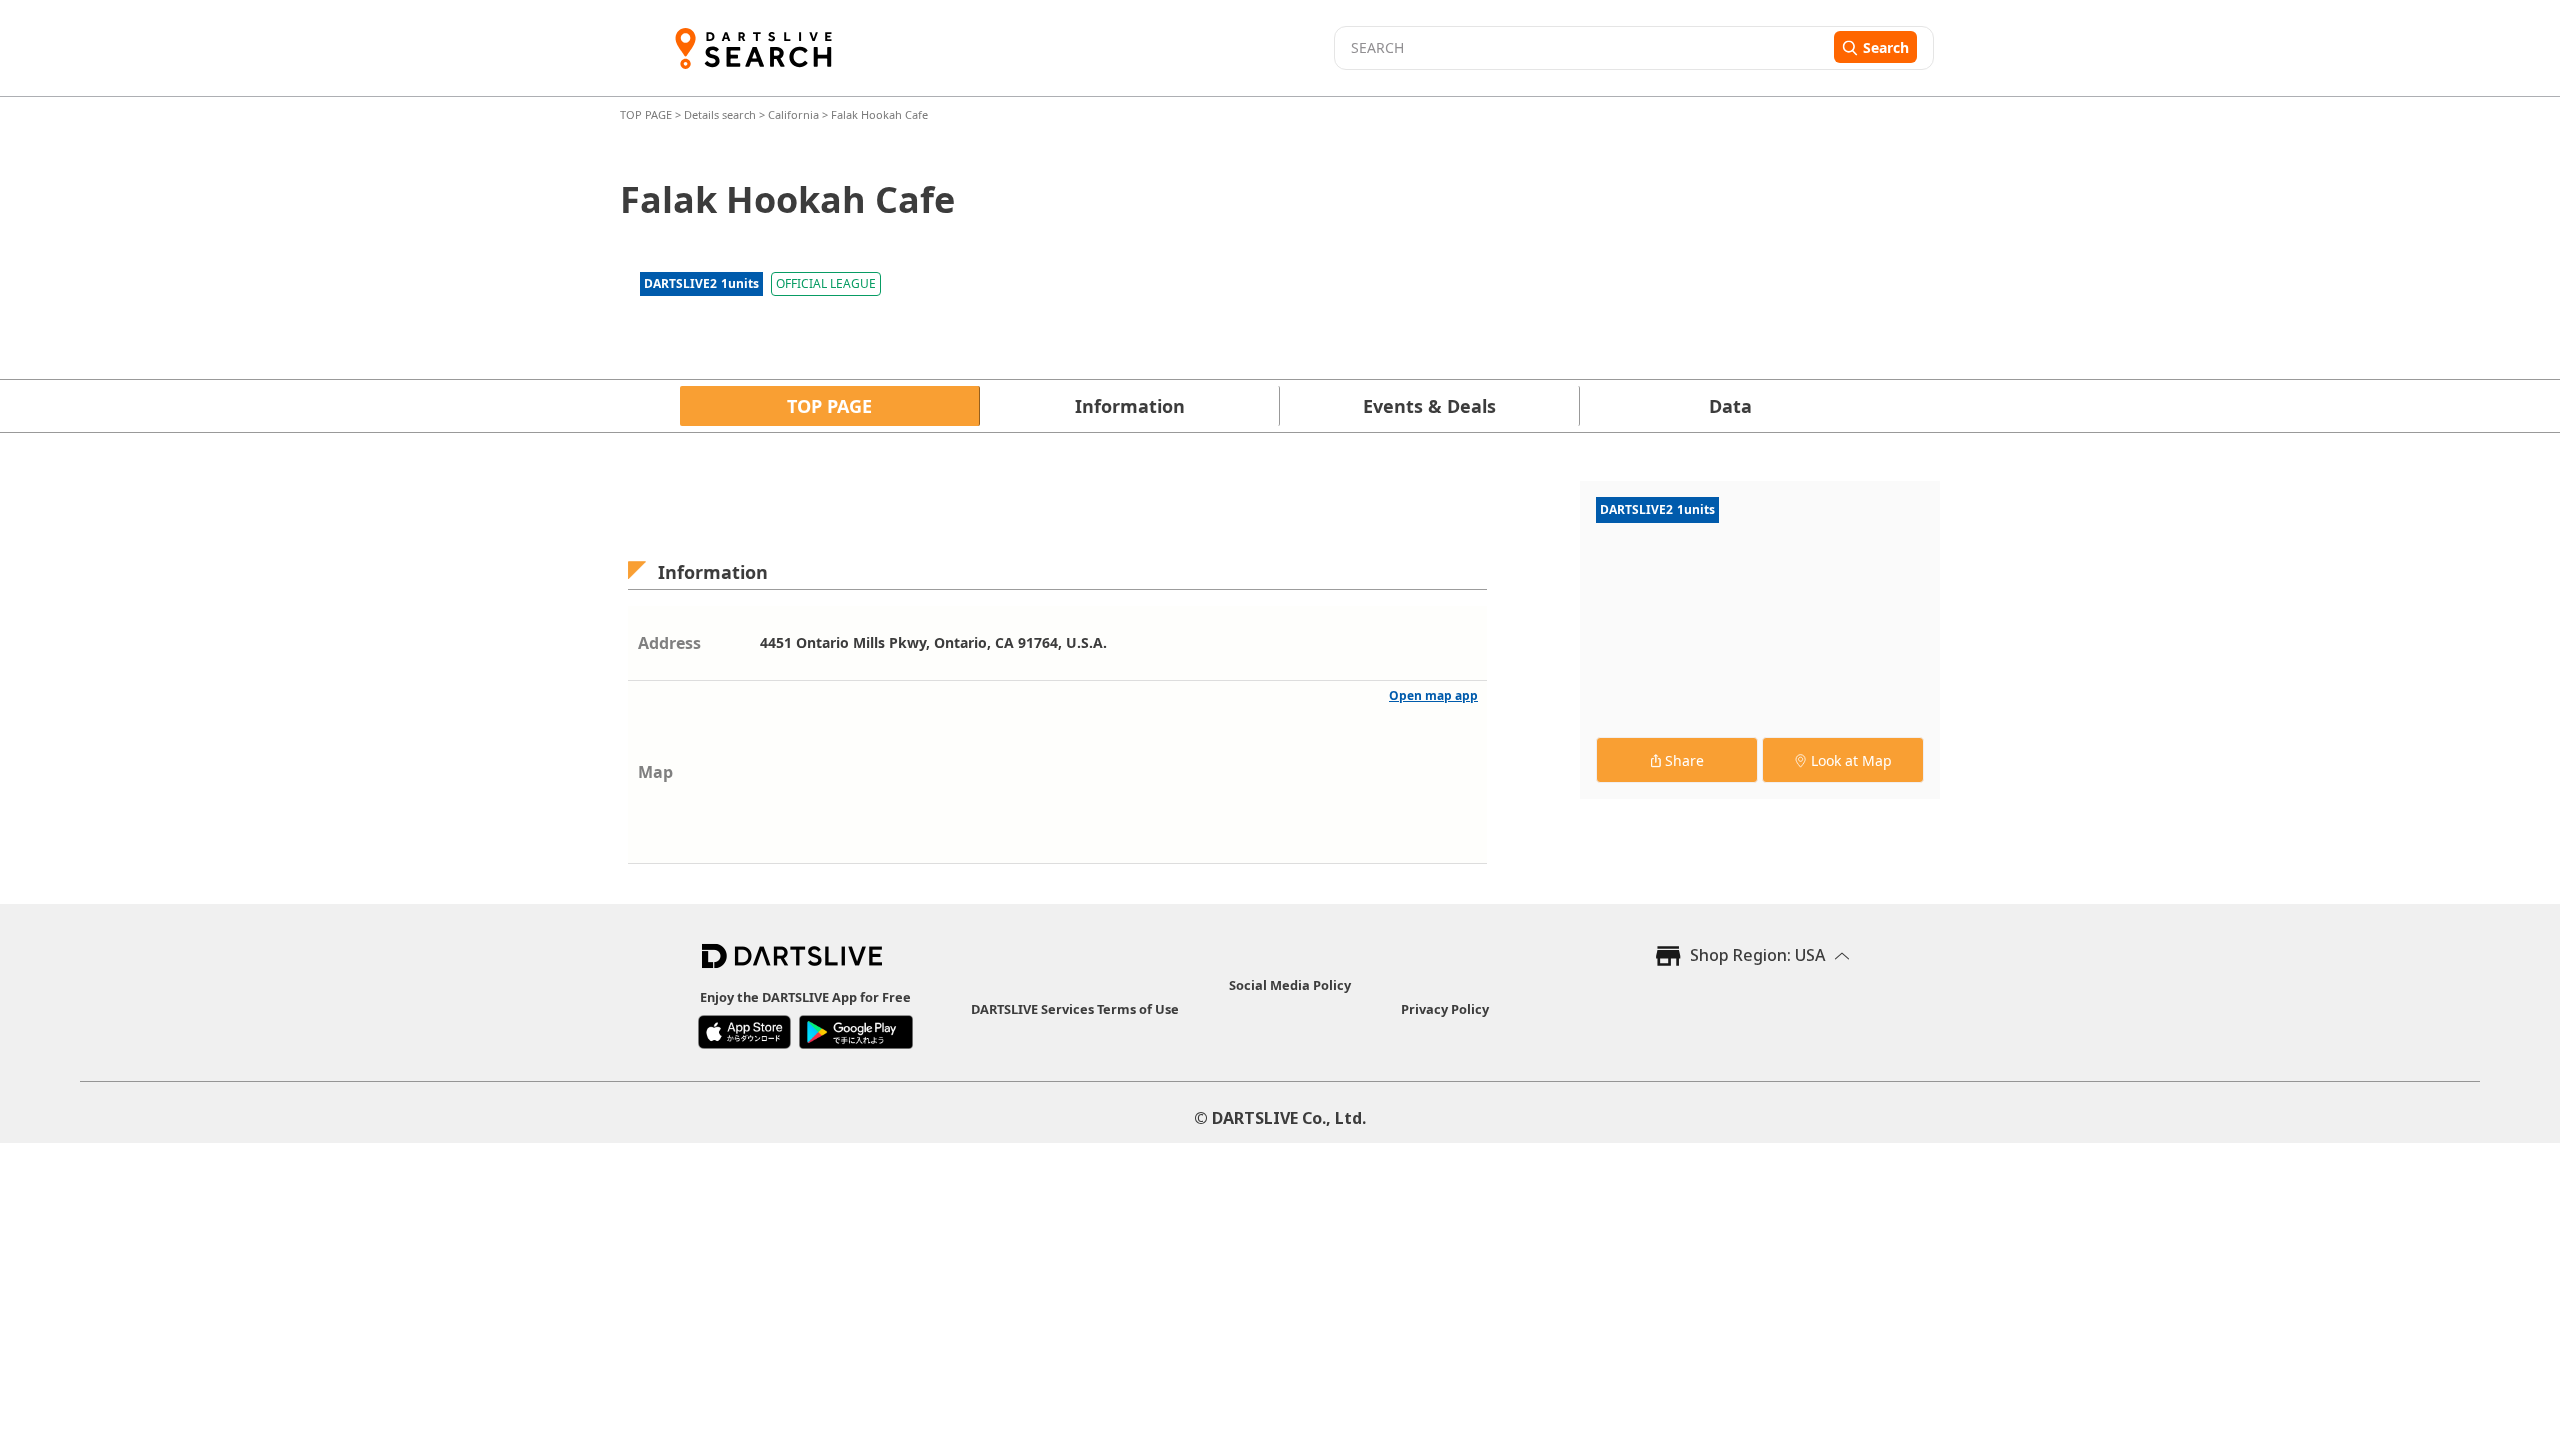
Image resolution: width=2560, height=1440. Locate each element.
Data (1730, 406)
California (793, 114)
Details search (721, 114)
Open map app (1433, 695)
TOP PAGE (647, 114)
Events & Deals (1429, 406)
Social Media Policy (1290, 985)
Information (1130, 406)
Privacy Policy (1445, 1009)
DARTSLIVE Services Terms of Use (1075, 1009)
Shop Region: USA (1757, 955)
